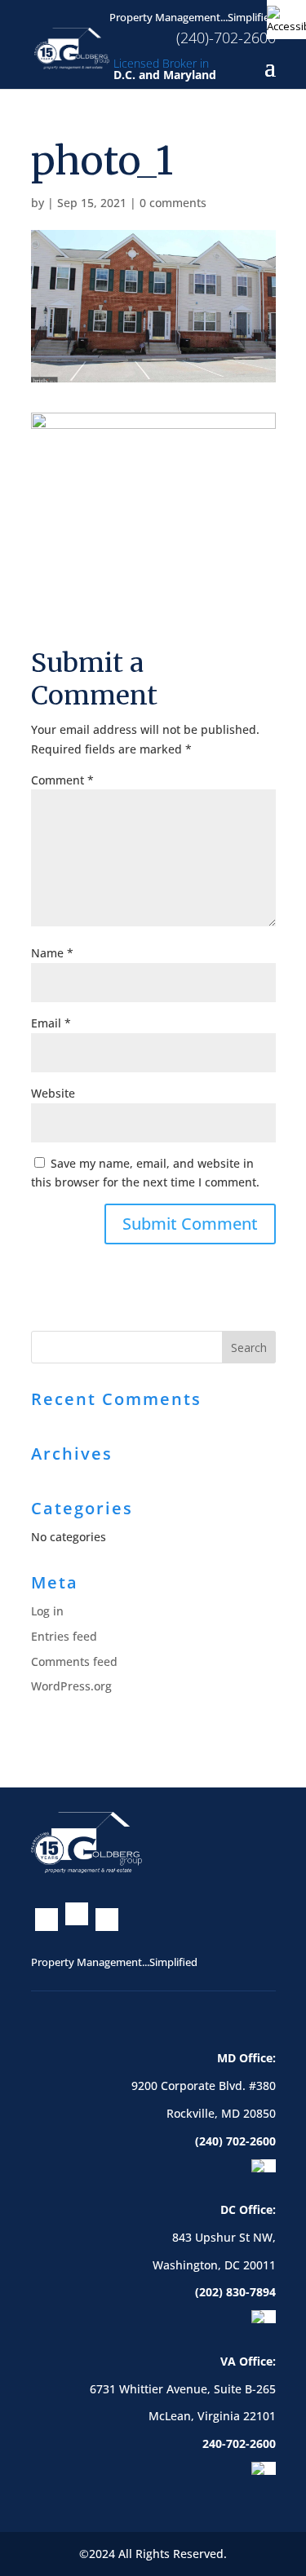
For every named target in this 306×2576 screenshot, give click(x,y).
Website (53, 1093)
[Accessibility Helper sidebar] (286, 20)
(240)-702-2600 (226, 37)
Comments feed (74, 1661)
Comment (62, 780)
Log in (47, 1611)
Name (52, 953)
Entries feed (64, 1636)
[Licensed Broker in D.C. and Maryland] (72, 47)
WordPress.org (71, 1686)
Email (51, 1023)
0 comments (173, 203)
